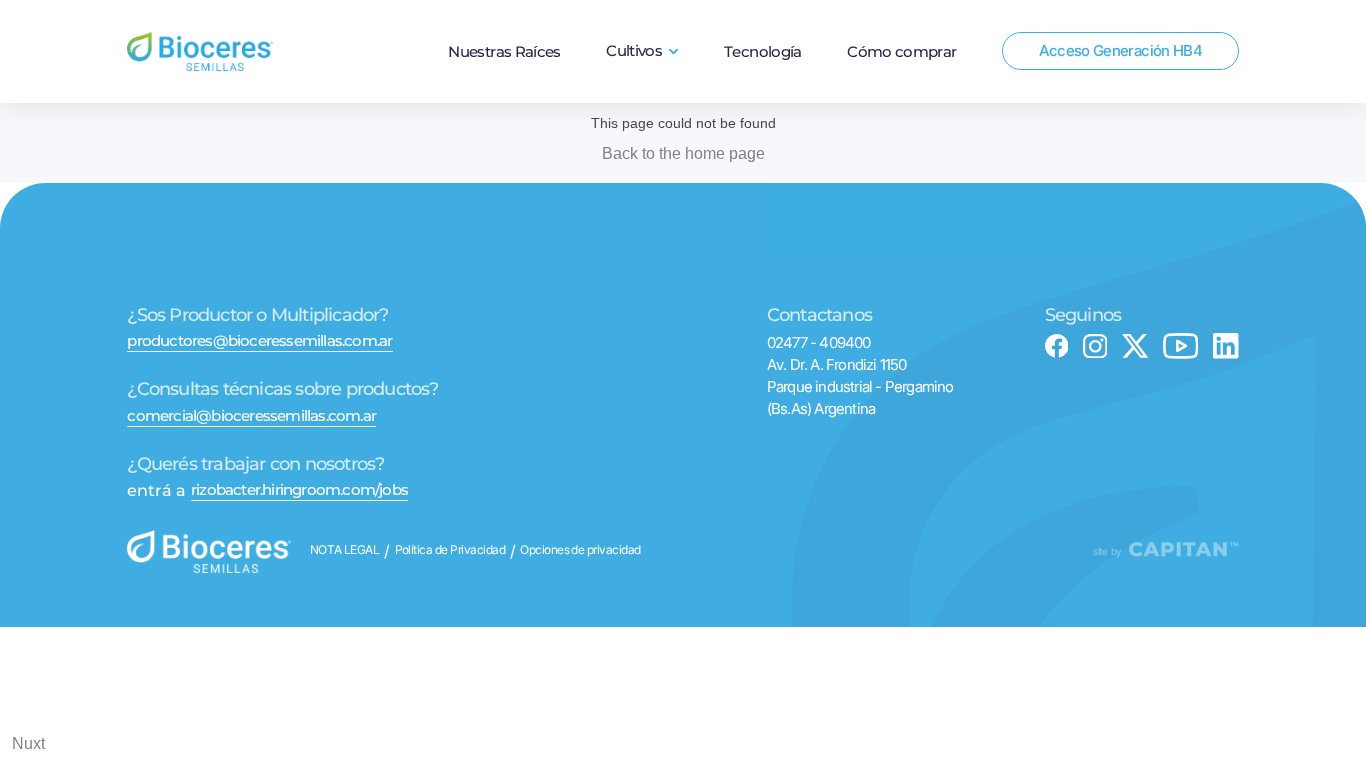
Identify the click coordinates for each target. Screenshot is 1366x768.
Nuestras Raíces (504, 52)
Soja (642, 125)
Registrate (1121, 131)
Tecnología (763, 52)
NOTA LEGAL (345, 551)
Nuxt (28, 743)
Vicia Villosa (642, 153)
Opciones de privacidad (580, 551)
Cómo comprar (901, 52)
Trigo (643, 96)
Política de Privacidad (450, 551)
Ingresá (1121, 106)
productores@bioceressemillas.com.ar (259, 340)
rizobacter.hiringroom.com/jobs (299, 489)
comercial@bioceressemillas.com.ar (251, 415)
